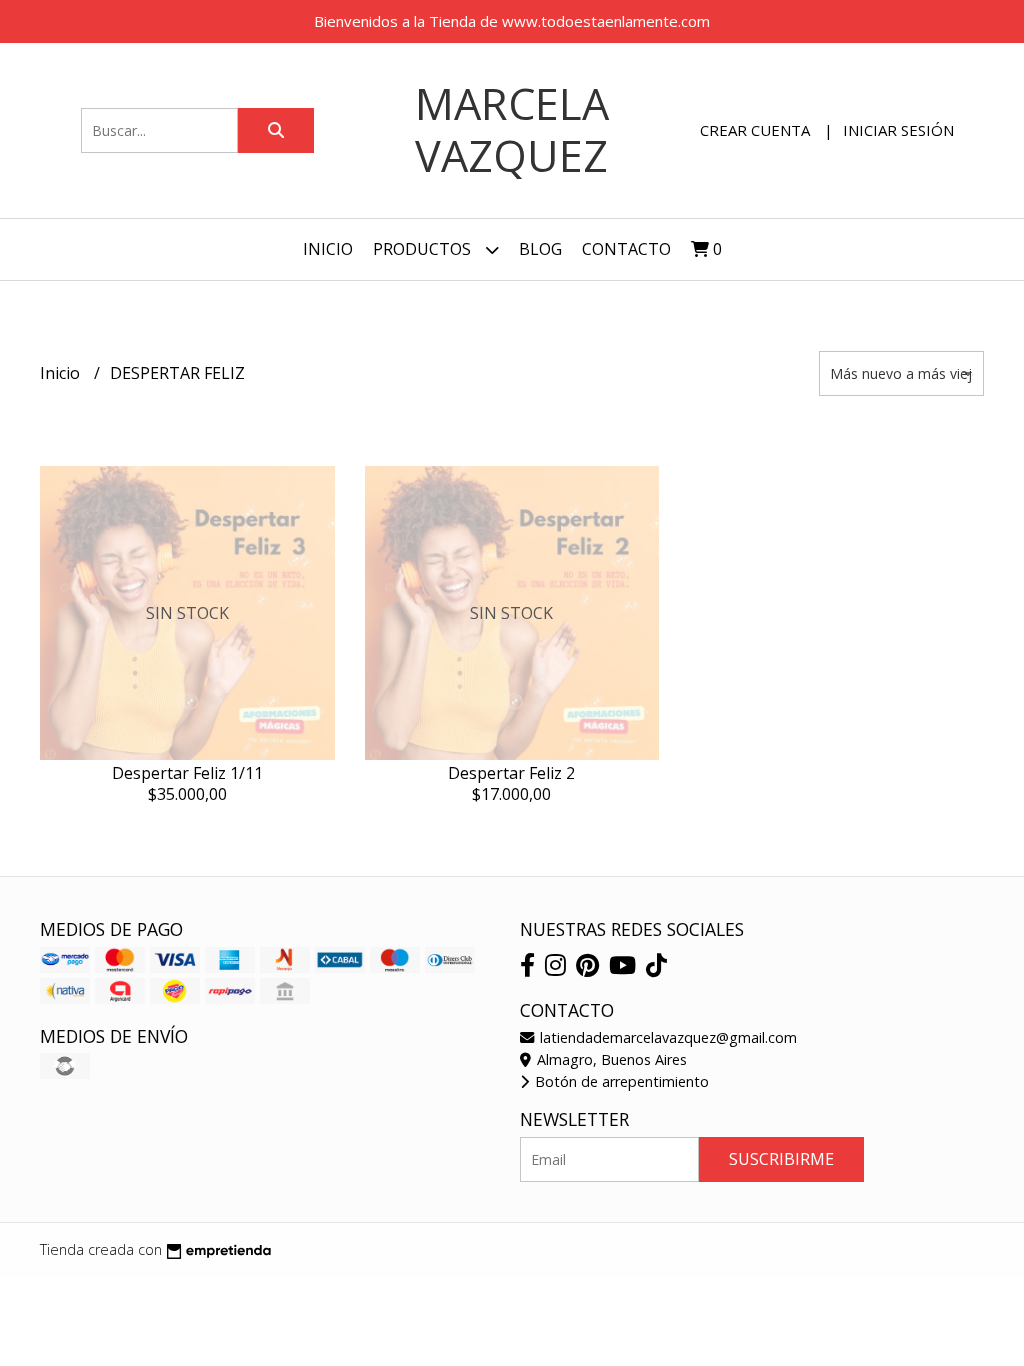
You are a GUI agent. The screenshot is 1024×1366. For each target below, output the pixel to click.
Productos (424, 249)
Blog (540, 249)
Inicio (328, 249)
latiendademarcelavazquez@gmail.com (666, 1037)
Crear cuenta (755, 130)
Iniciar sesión (898, 130)
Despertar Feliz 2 (511, 773)
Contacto (626, 249)
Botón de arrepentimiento (620, 1081)
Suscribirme (781, 1159)
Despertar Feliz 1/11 (187, 773)
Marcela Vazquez (512, 129)
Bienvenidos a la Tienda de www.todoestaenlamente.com (512, 21)
